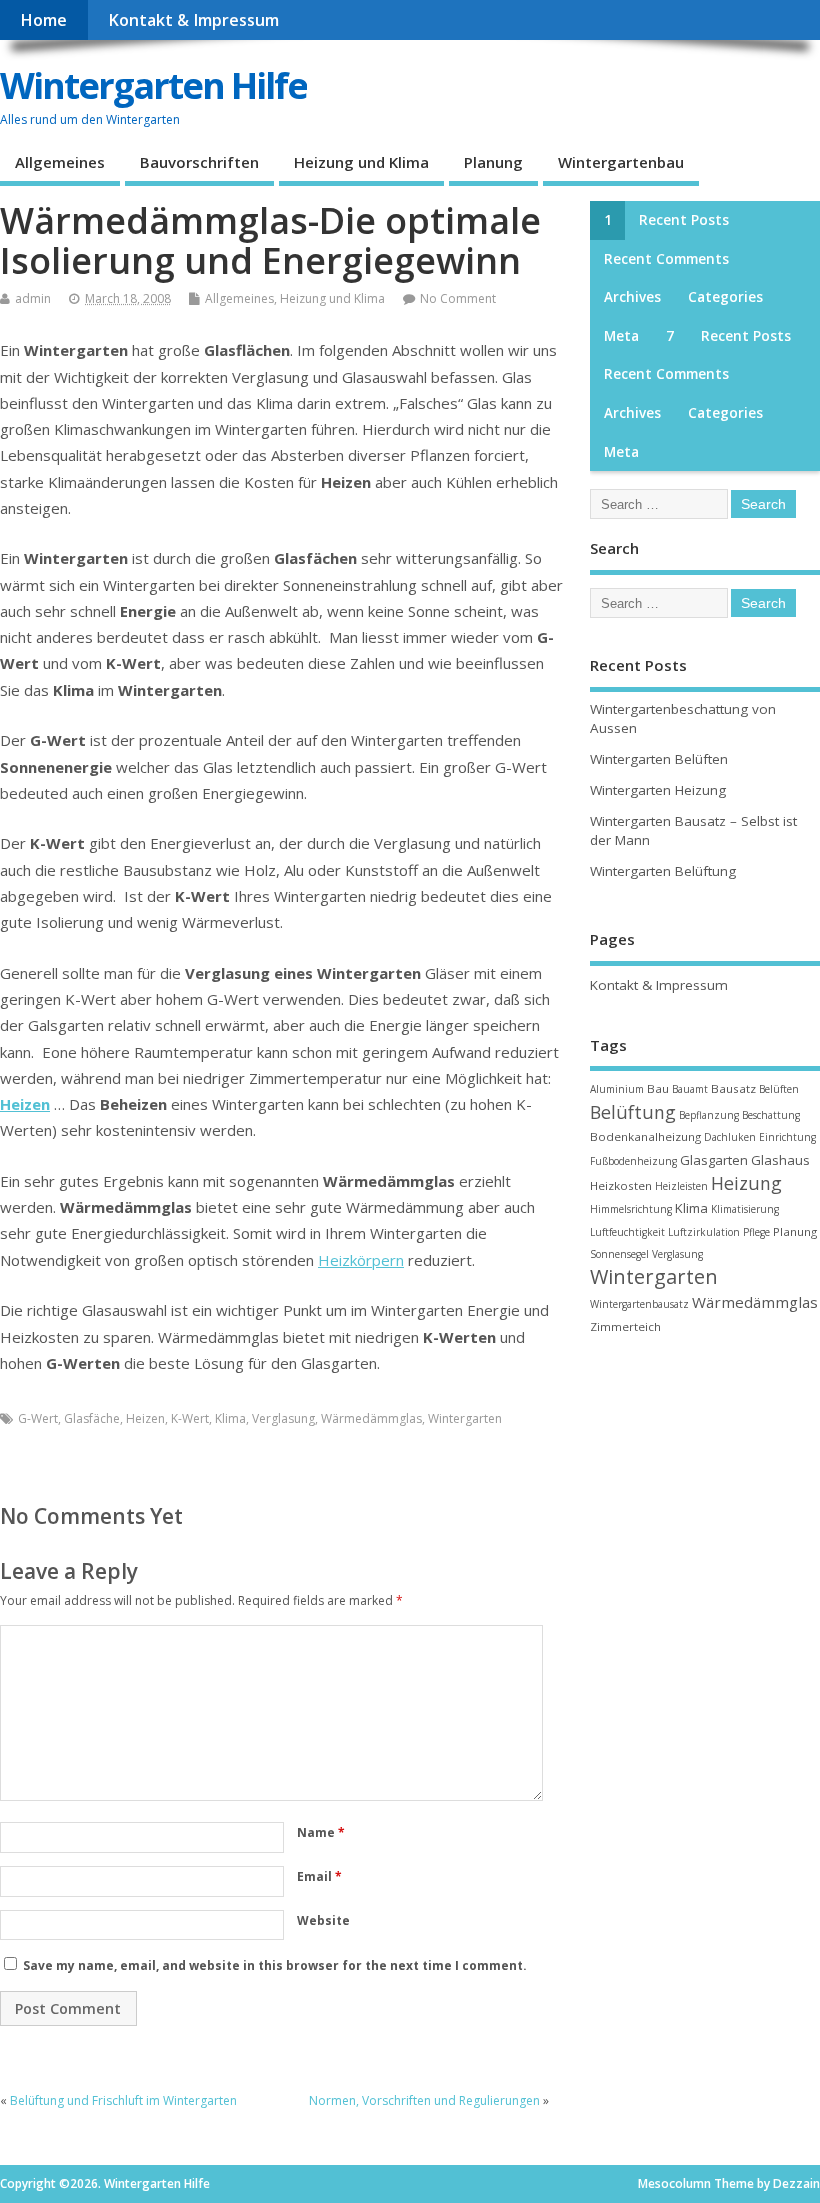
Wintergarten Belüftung (663, 871)
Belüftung (633, 1112)
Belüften (779, 1089)
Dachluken (730, 1137)
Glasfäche (92, 1418)
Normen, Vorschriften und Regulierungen (424, 2100)
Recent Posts (684, 220)
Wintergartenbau (621, 162)
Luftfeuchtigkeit (627, 1232)
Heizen (25, 1104)
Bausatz (733, 1088)
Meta (621, 336)
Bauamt (690, 1089)
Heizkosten (621, 1185)
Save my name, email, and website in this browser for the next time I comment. (275, 1965)
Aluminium (617, 1089)
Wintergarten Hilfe (153, 85)
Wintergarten (465, 1418)
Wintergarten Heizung (658, 790)
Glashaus (780, 1160)
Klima (230, 1418)
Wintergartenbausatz (639, 1304)
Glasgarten (714, 1160)
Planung (493, 162)
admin (33, 298)
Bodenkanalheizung (645, 1136)
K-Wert (190, 1418)
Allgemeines (60, 162)
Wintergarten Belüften (659, 759)
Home (43, 20)
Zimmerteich (625, 1326)
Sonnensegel (619, 1254)
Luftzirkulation (704, 1232)
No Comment (458, 298)
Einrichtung (787, 1137)
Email (319, 1876)
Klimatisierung (745, 1209)
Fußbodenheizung (633, 1161)
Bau (658, 1088)
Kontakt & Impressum (193, 20)
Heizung (746, 1183)
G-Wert (38, 1418)
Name (321, 1832)
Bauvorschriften (199, 162)
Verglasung (283, 1418)
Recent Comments (666, 259)
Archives (632, 297)
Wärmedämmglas (371, 1418)
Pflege (756, 1232)
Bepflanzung (709, 1115)
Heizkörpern (361, 1260)
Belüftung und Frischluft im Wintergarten (123, 2100)
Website (323, 1920)
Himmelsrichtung (631, 1209)
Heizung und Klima (361, 162)
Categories (725, 297)
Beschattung (771, 1115)
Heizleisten (681, 1186)
